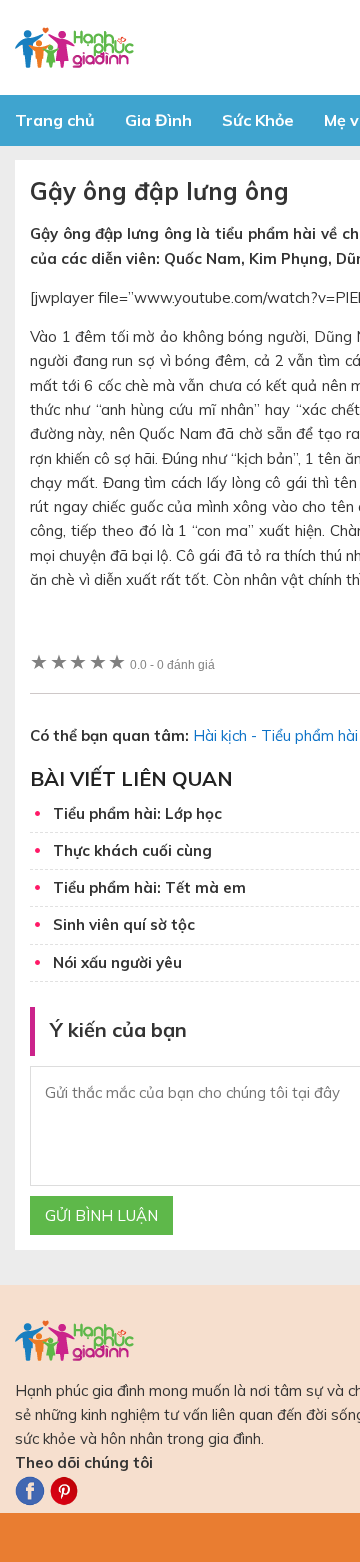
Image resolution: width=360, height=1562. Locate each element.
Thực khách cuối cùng (132, 850)
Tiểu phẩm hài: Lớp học (137, 813)
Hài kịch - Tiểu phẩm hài (275, 735)
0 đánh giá (172, 664)
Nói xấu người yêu (117, 962)
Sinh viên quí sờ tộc (124, 924)
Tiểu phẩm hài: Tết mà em (149, 887)
